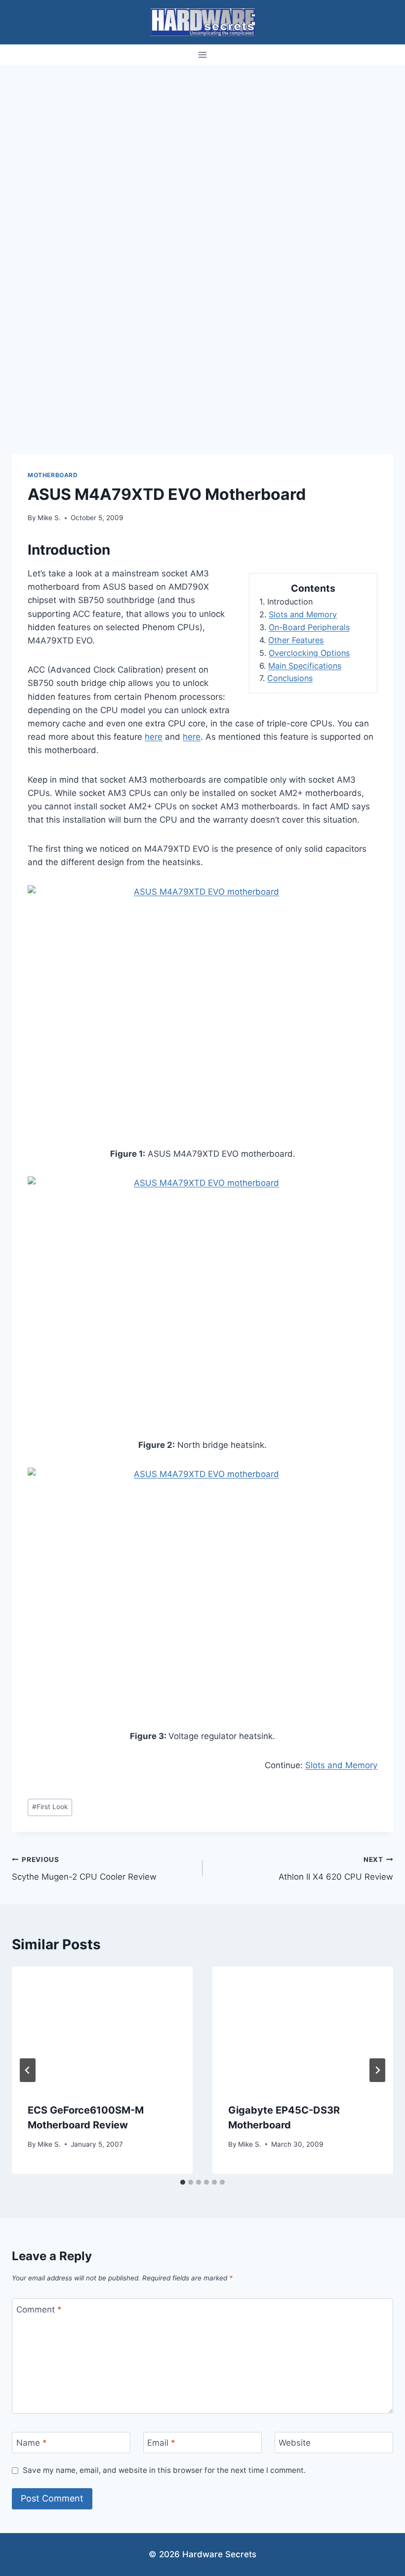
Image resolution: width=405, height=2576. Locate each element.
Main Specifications (305, 666)
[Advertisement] (202, 139)
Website (295, 2443)
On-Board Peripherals (309, 627)
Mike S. (49, 518)
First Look (50, 1807)
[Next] (377, 2070)
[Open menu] (203, 55)
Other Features (296, 640)
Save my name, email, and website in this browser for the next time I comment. (164, 2470)
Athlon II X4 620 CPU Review (336, 1869)
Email (161, 2443)
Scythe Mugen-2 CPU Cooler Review (84, 1869)
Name (32, 2443)
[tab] (183, 2182)
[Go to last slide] (28, 2070)
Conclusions (290, 678)
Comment (39, 2310)
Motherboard (53, 475)
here (154, 737)
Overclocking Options (309, 653)
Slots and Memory (303, 614)
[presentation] (102, 2027)
